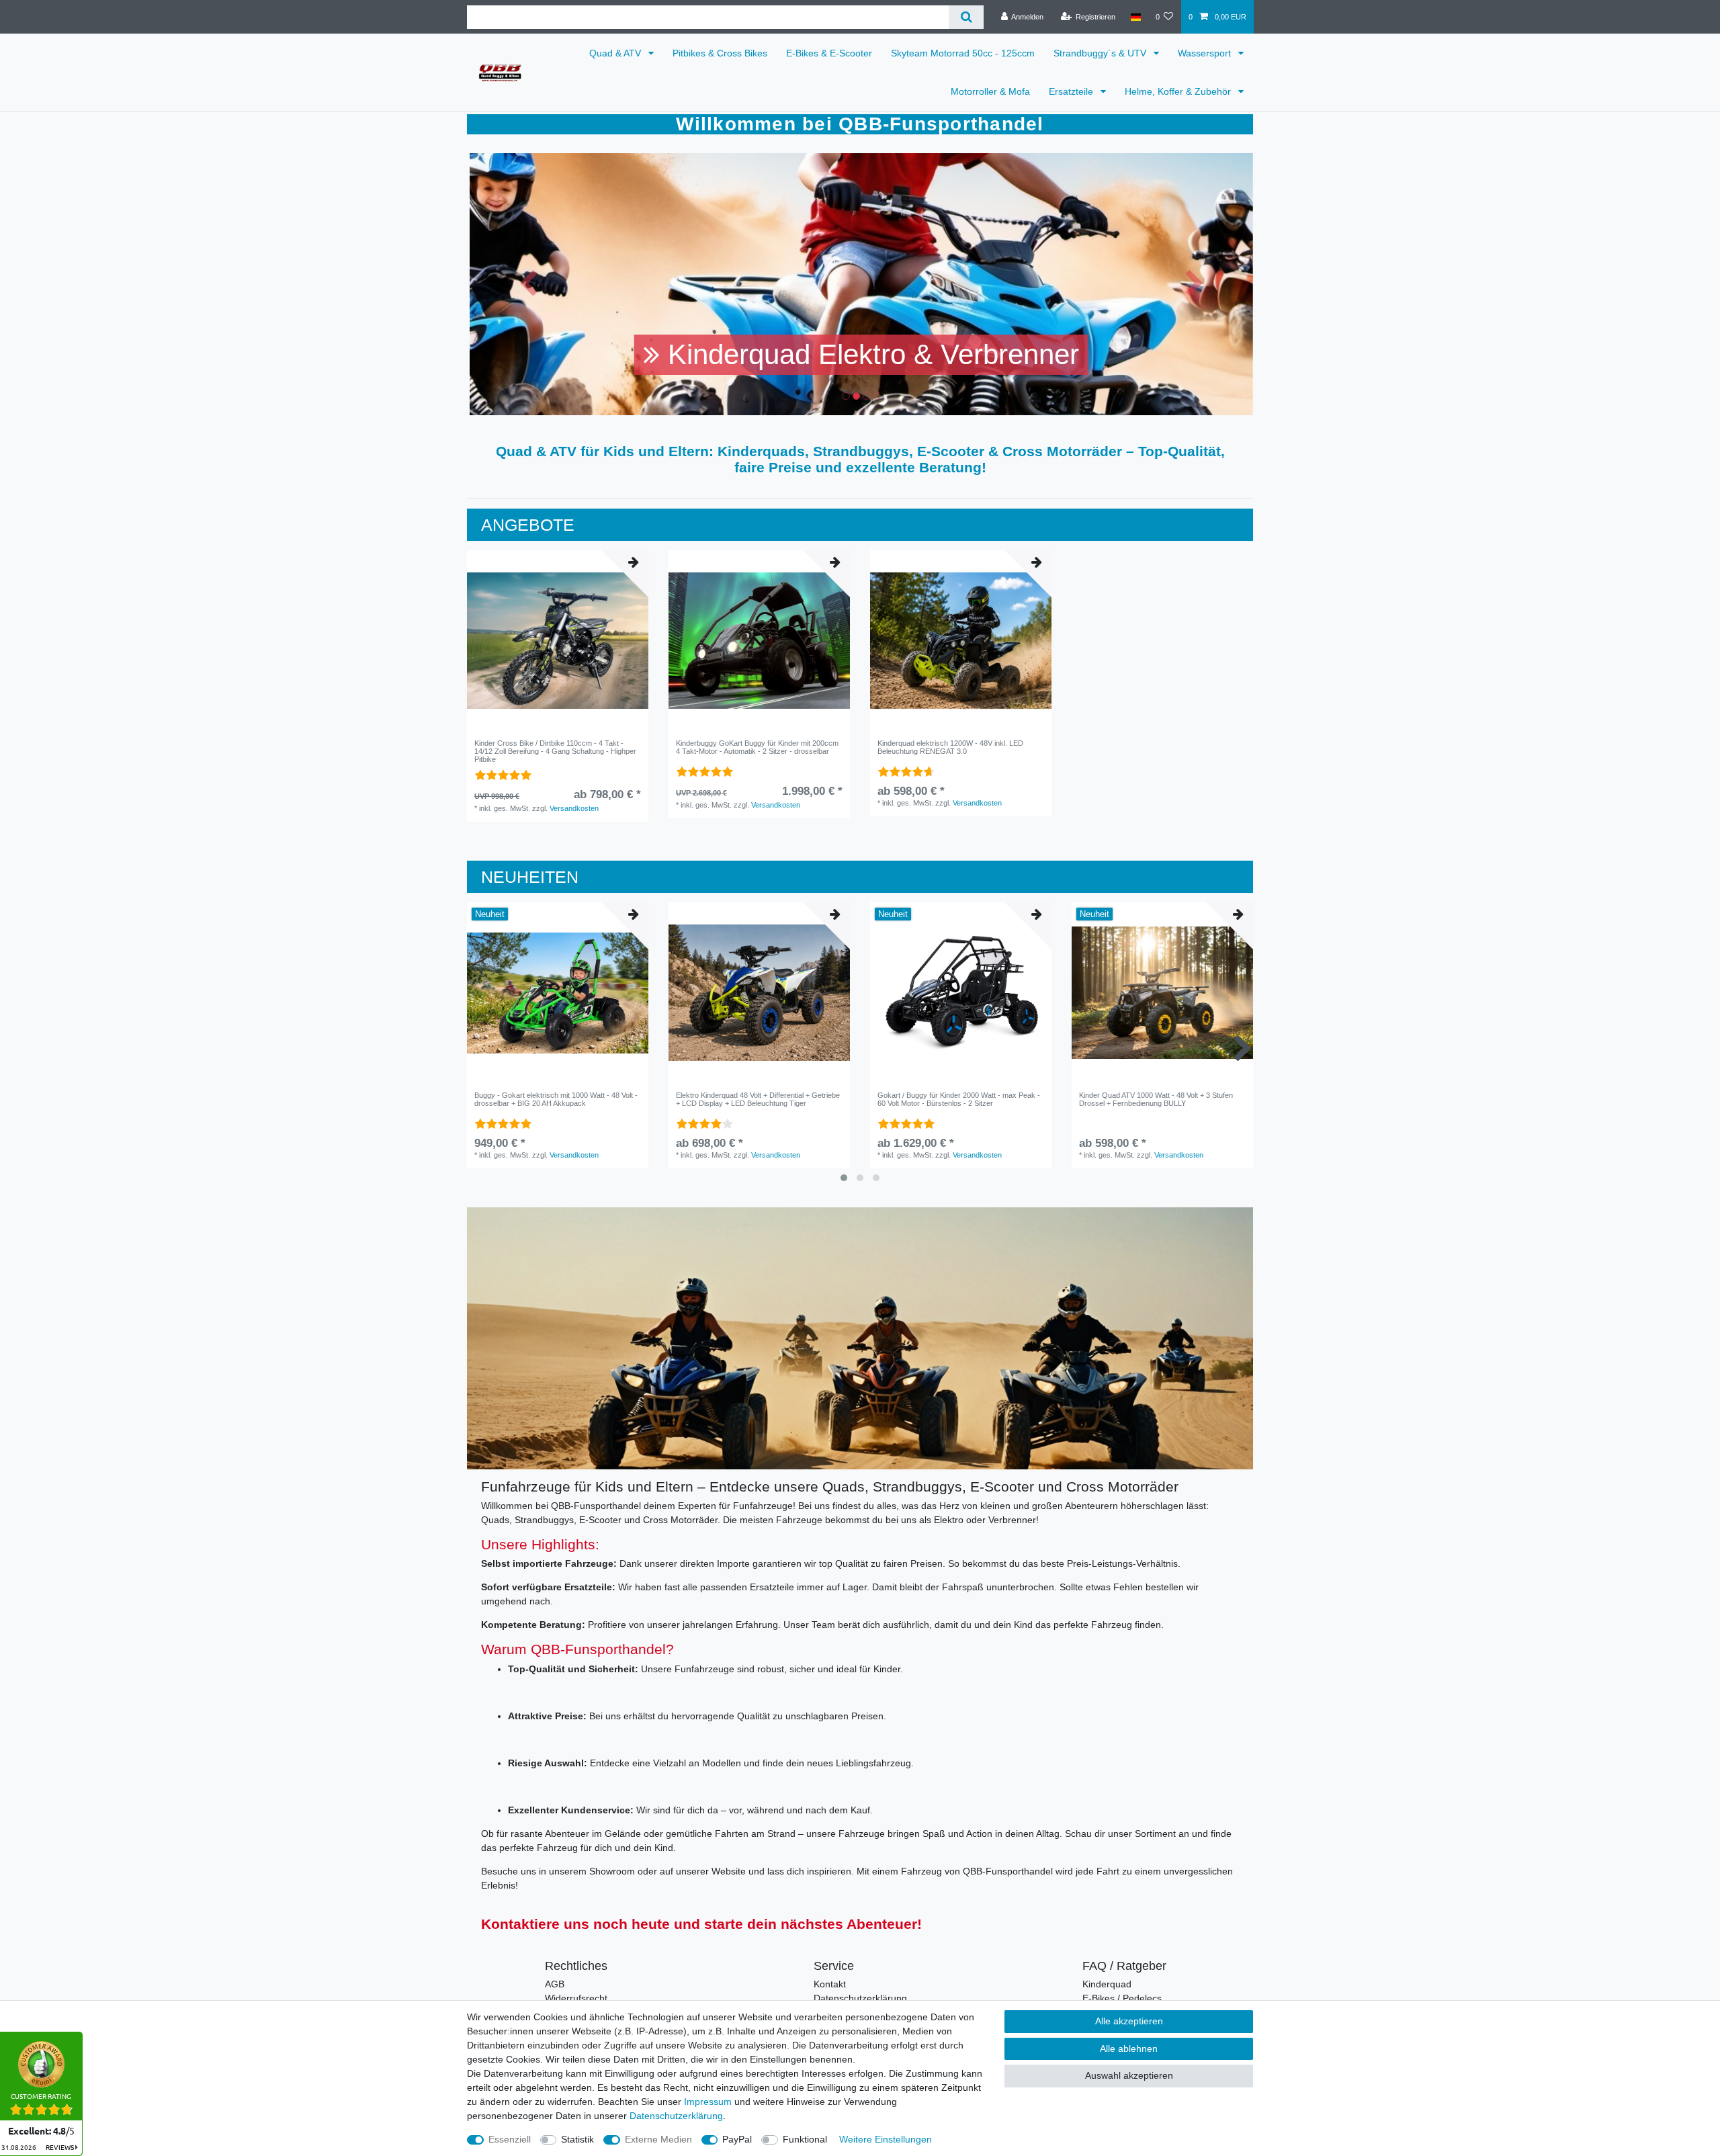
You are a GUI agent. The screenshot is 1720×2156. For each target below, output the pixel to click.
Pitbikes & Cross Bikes (720, 53)
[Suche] (966, 17)
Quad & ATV (616, 53)
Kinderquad (1107, 1984)
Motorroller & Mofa (990, 91)
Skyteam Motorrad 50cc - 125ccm (963, 53)
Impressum (708, 2102)
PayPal (737, 2139)
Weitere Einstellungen (886, 2139)
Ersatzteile (1072, 91)
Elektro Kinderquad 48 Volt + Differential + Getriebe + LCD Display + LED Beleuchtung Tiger (758, 1099)
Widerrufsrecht (576, 1998)
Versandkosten (574, 808)
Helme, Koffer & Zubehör (1179, 91)
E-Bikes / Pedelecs (1122, 1998)
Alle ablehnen (1129, 2049)
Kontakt (830, 1984)
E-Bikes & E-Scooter (829, 53)
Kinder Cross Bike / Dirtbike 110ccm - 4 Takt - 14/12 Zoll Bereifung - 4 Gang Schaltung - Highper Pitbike (555, 751)
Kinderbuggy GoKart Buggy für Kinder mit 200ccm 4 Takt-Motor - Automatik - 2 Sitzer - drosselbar (757, 747)
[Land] (1135, 17)
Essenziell (510, 2139)
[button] (528, 284)
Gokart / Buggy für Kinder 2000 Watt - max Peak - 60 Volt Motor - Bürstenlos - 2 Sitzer (959, 1099)
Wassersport (1206, 53)
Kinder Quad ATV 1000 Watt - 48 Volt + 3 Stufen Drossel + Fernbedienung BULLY (1156, 1099)
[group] (558, 641)
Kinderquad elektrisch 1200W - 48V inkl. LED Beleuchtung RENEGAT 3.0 (950, 747)
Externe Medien (658, 2139)
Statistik (577, 2139)
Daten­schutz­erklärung (676, 2116)
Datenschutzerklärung (860, 1998)
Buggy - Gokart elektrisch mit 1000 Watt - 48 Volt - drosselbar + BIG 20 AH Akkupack (556, 1099)
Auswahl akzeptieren (1129, 2075)
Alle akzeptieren (1129, 2021)
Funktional (805, 2139)
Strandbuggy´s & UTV (1101, 53)
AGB (555, 1984)
